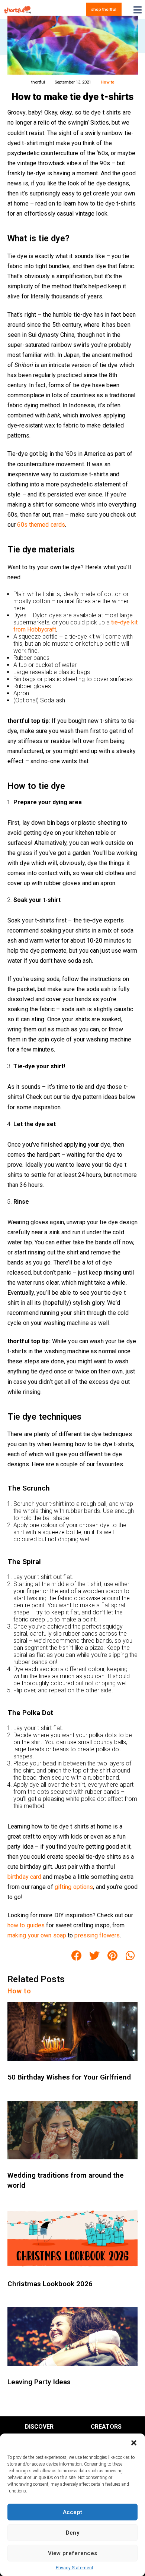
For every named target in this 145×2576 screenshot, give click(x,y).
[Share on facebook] (77, 1956)
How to (108, 82)
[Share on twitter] (94, 1956)
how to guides (26, 1925)
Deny (72, 2533)
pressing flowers (97, 1935)
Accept (73, 2512)
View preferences (73, 2553)
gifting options (74, 1887)
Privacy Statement (75, 2568)
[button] (134, 2443)
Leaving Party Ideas (39, 2382)
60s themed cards (41, 525)
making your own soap (37, 1935)
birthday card (24, 1877)
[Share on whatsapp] (130, 1956)
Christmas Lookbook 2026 (50, 2284)
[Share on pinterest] (113, 1956)
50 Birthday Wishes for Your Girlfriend (69, 2077)
